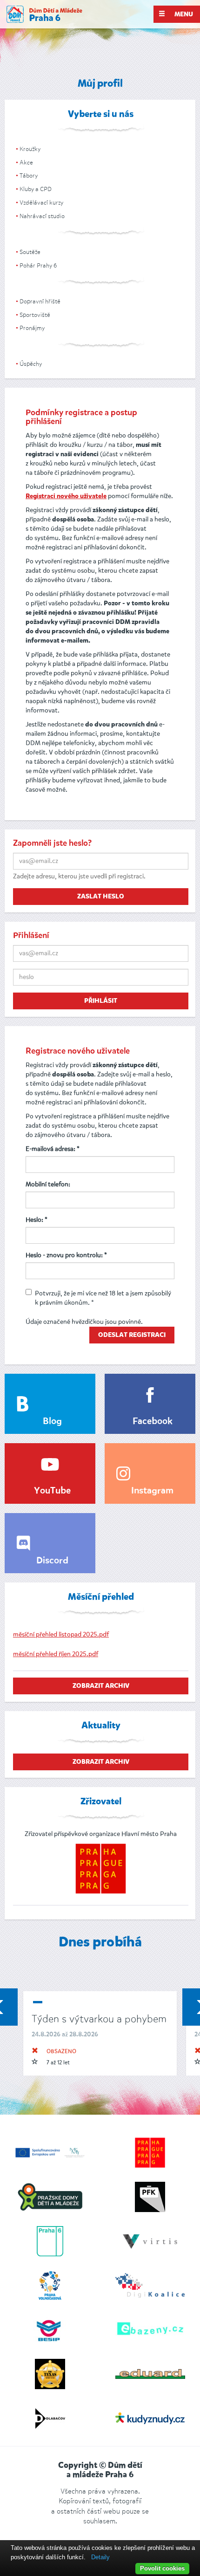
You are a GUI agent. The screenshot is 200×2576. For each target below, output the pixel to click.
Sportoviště (35, 315)
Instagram (152, 1491)
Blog (52, 1422)
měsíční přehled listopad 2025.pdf (61, 1634)
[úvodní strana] (44, 14)
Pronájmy (32, 328)
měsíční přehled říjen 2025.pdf (56, 1654)
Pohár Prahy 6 (38, 265)
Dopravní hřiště (40, 301)
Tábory (29, 175)
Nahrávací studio (42, 216)
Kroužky (30, 149)
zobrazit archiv (101, 1686)
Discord (52, 1561)
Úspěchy (31, 364)
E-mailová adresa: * (53, 1149)
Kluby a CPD (36, 189)
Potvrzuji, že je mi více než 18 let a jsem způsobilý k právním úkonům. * (103, 1298)
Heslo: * (37, 1220)
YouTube (52, 1491)
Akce (26, 162)
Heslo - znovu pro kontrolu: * (66, 1255)
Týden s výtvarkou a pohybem (99, 2019)
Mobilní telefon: (48, 1184)
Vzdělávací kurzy (41, 202)
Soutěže (30, 252)
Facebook (153, 1422)
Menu (183, 14)
